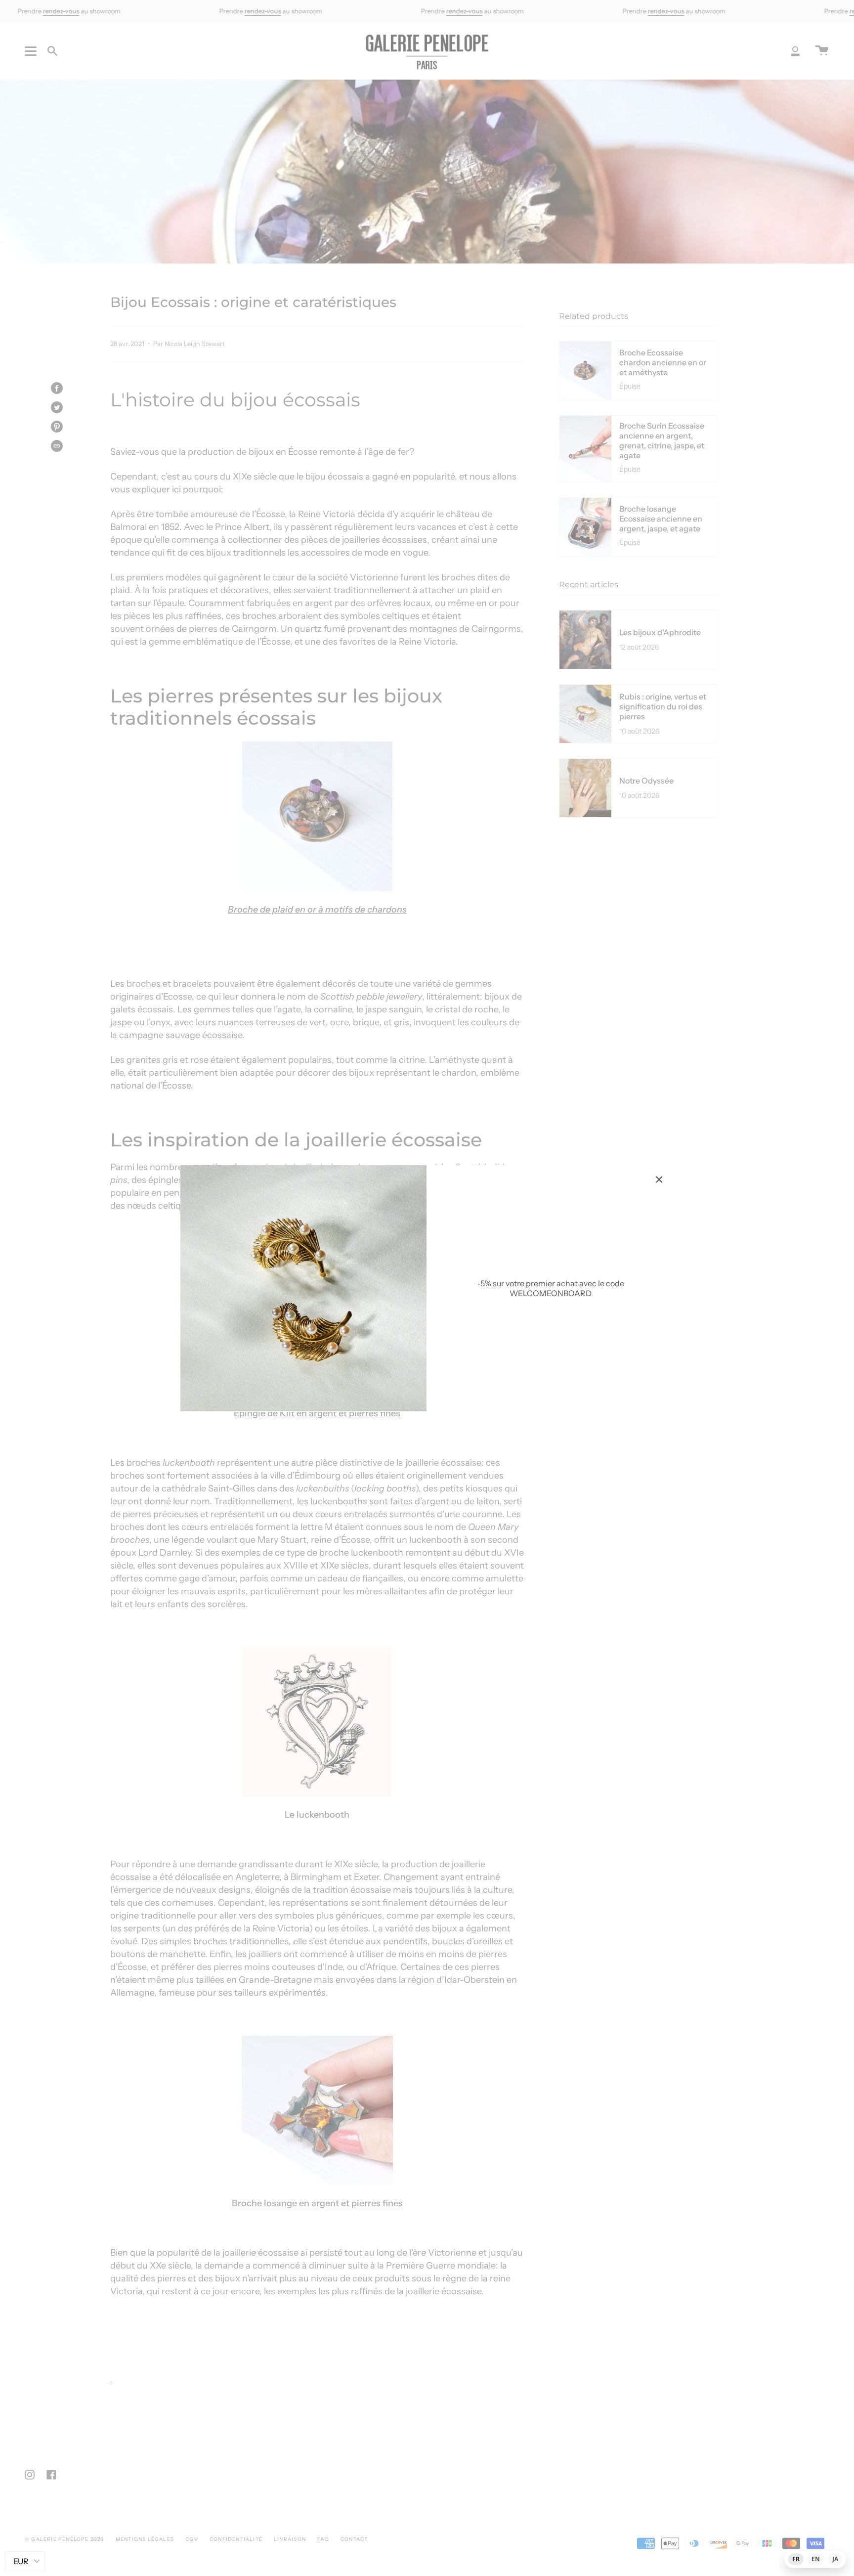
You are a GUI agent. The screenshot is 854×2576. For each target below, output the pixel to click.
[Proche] (659, 1179)
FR (796, 2559)
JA (835, 2559)
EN (816, 2559)
